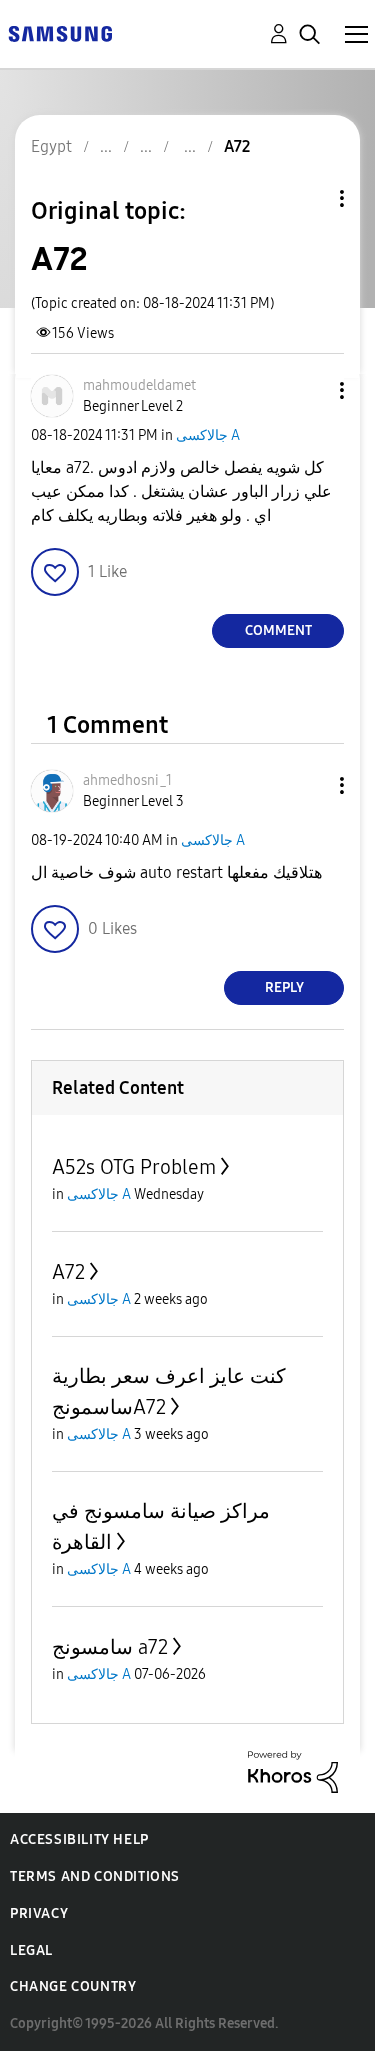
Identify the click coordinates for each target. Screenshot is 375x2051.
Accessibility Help (79, 1839)
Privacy (39, 1913)
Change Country (73, 1986)
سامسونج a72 (110, 1647)
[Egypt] (60, 32)
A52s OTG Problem (134, 1167)
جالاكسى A (208, 435)
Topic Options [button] (308, 198)
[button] (309, 390)
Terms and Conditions (95, 1876)
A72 (68, 1272)
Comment (278, 630)
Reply (284, 987)
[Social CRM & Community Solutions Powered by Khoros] (293, 1770)
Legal (31, 1950)
